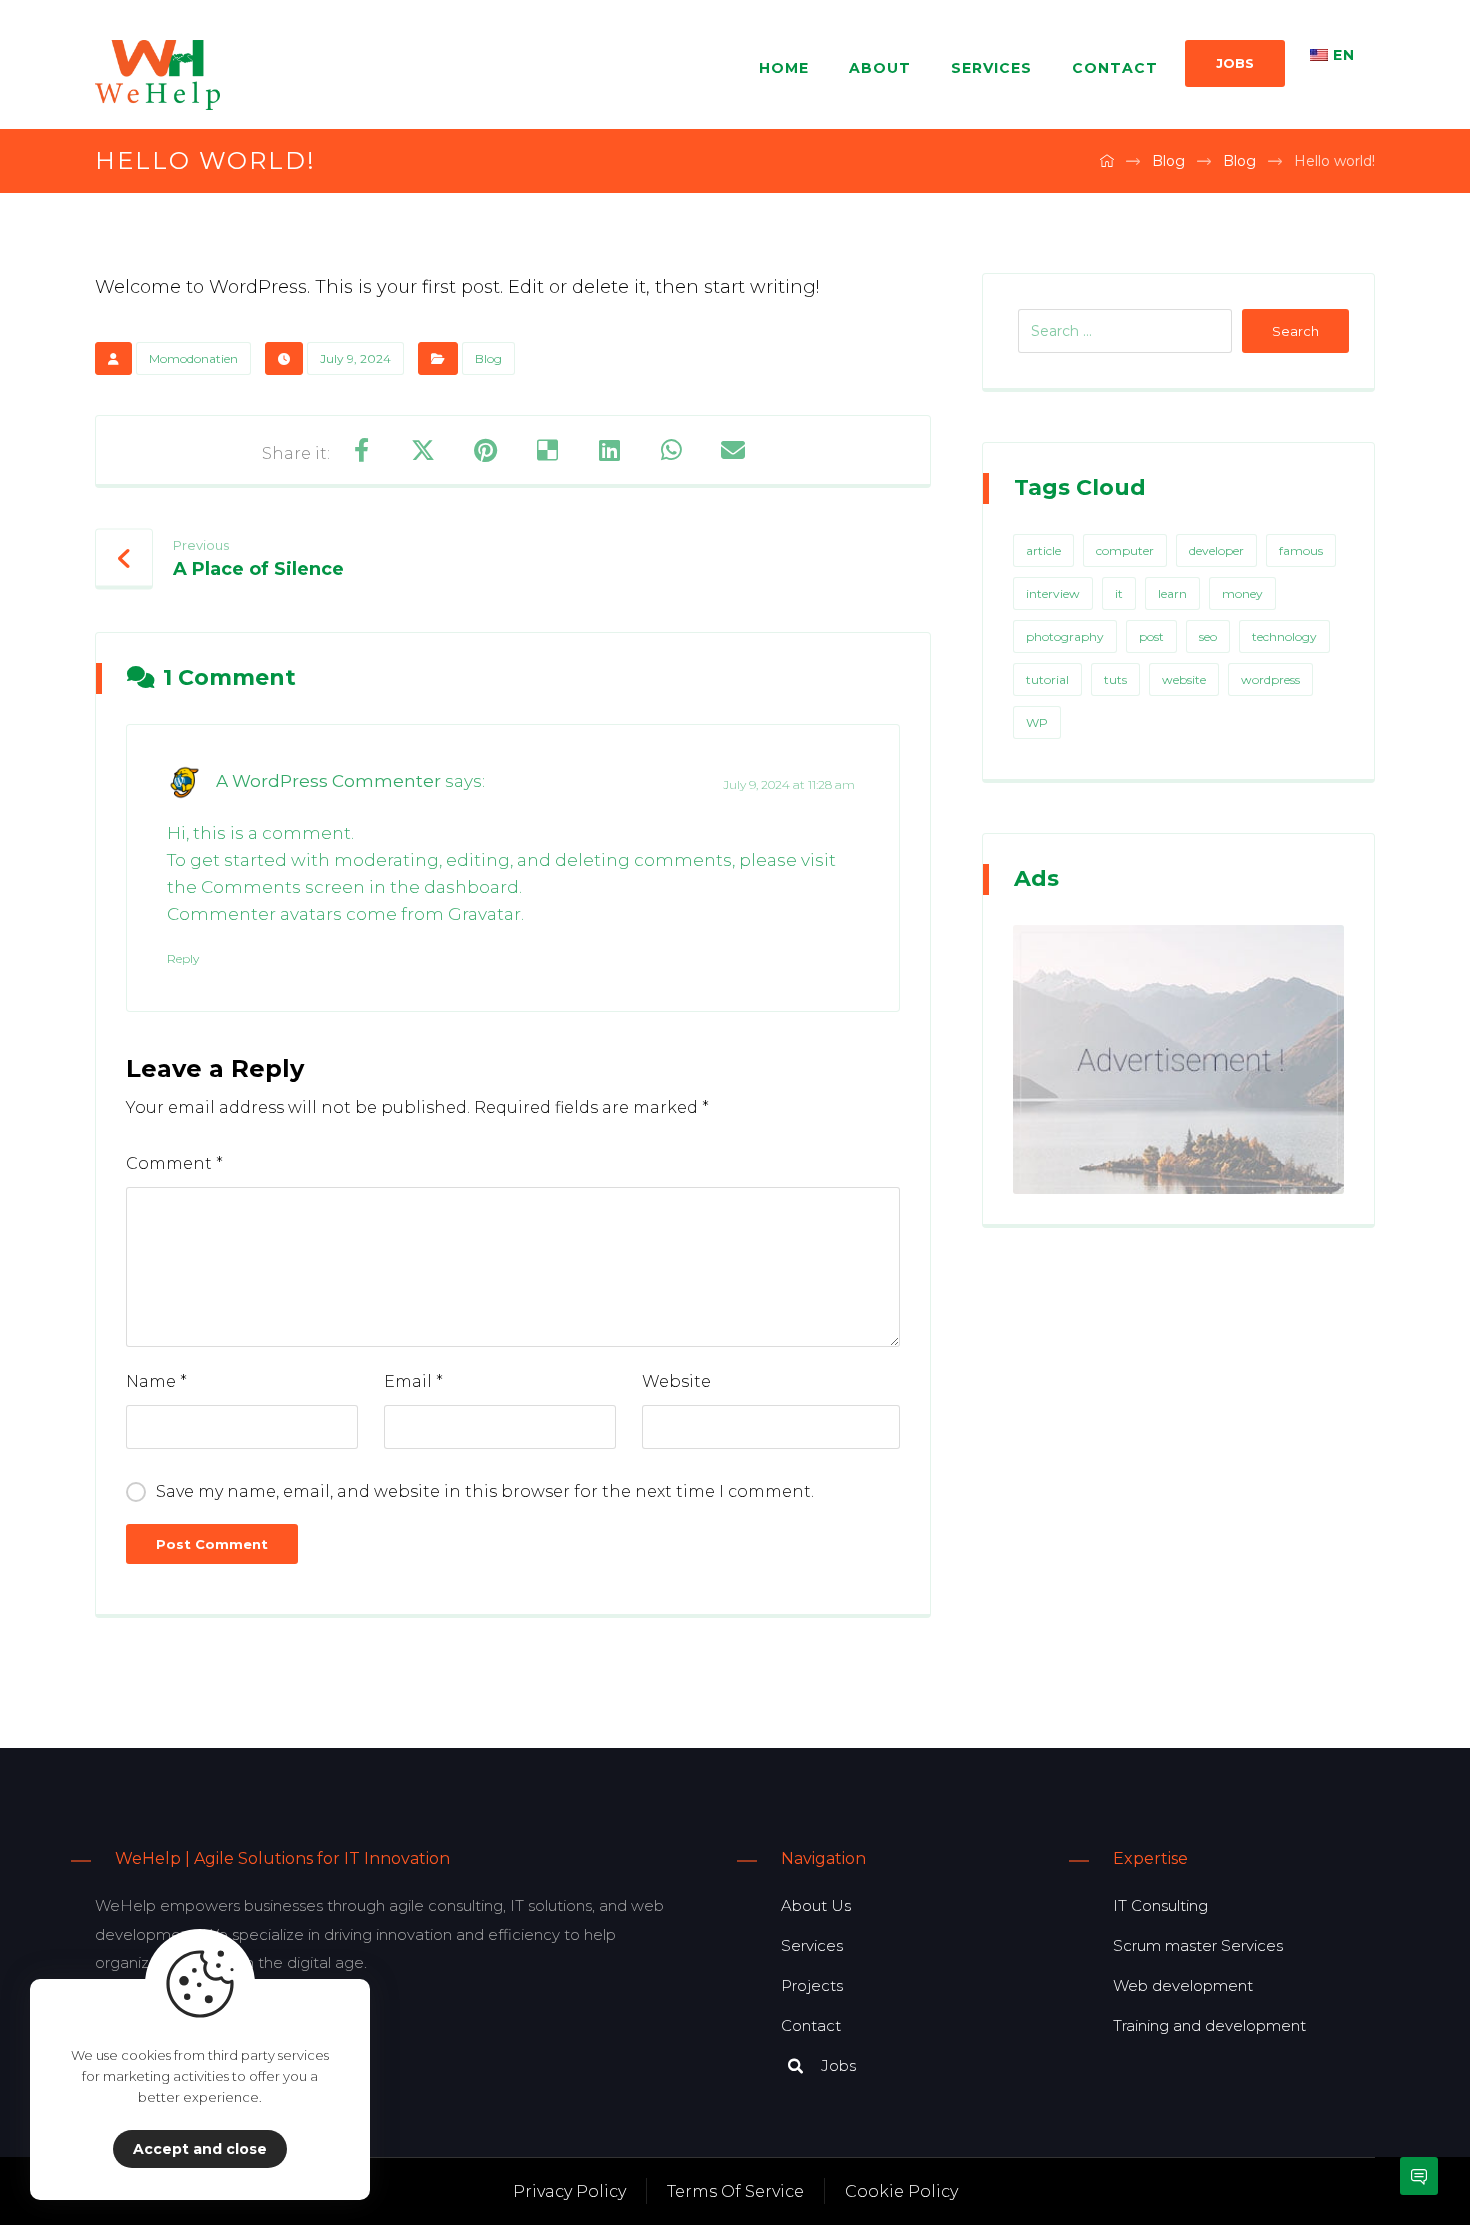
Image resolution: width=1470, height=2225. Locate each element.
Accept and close (200, 2149)
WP (1037, 722)
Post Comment (212, 1544)
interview (1053, 593)
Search (1295, 331)
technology (1284, 636)
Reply (183, 958)
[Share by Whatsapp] (671, 450)
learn (1172, 593)
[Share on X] (423, 450)
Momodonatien (193, 358)
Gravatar (484, 914)
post (1151, 636)
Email (413, 1381)
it (1119, 593)
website (1184, 679)
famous (1301, 550)
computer (1125, 550)
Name (156, 1381)
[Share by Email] (733, 450)
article (1043, 550)
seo (1208, 636)
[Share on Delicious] (547, 450)
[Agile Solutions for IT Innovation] (157, 75)
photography (1065, 636)
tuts (1115, 679)
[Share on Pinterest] (485, 450)
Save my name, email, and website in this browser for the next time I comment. (485, 1491)
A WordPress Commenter (328, 781)
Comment (174, 1163)
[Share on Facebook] (361, 450)
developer (1216, 550)
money (1242, 593)
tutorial (1047, 679)
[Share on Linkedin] (609, 450)
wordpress (1270, 679)
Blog (488, 358)
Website (676, 1381)
